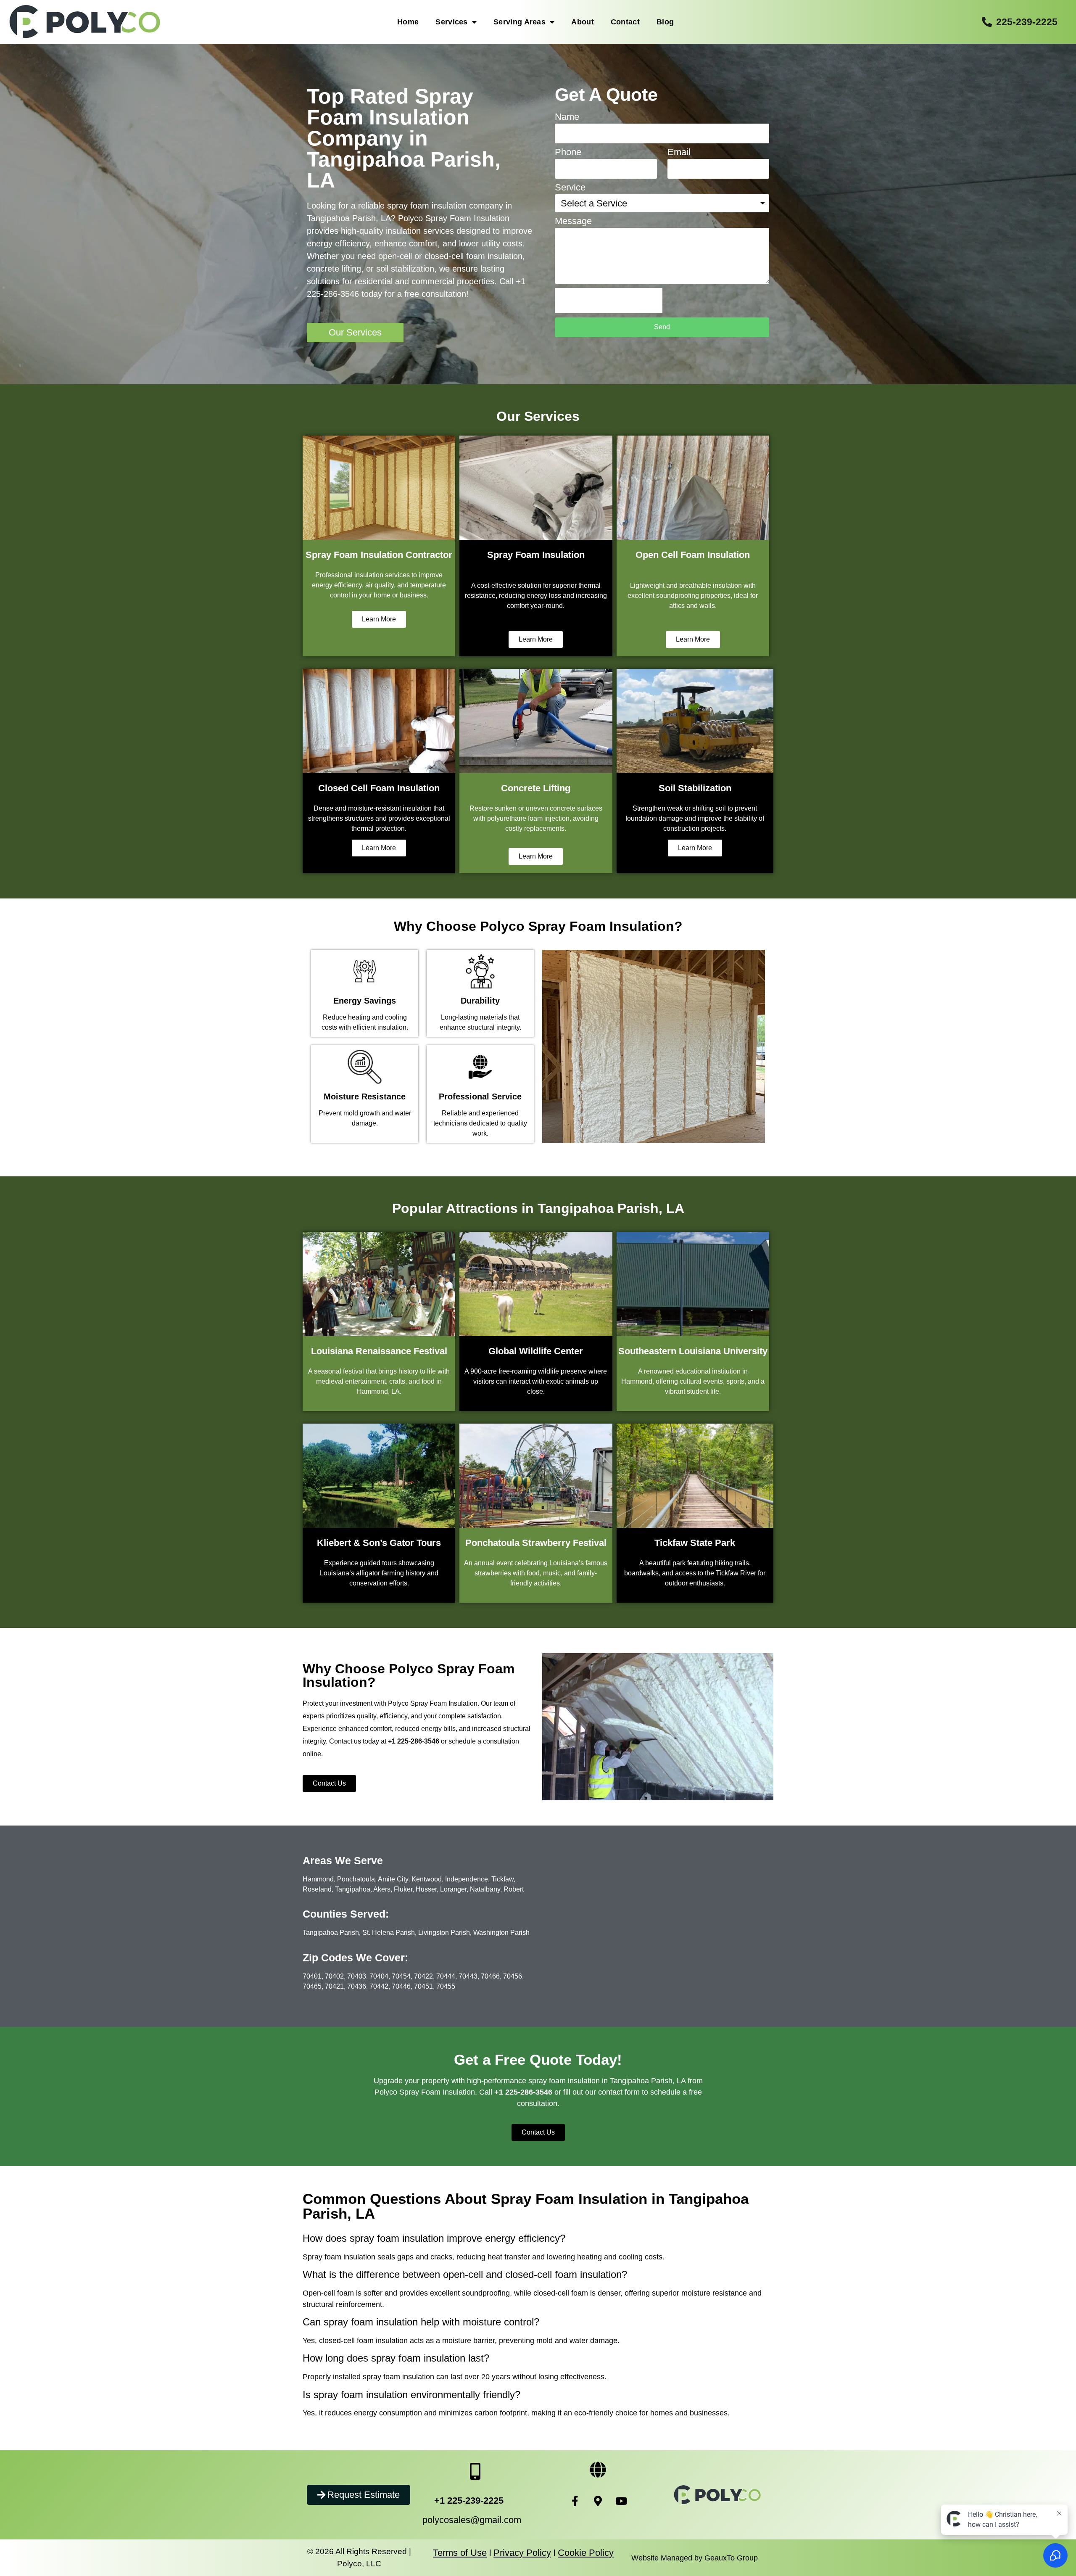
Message (573, 221)
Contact (625, 22)
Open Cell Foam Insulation (693, 555)
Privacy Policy (522, 2553)
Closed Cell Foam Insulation (379, 788)
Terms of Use (460, 2553)
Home (408, 22)
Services (451, 22)
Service (570, 188)
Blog (665, 22)
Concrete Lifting (536, 788)
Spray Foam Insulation (536, 555)
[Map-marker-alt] (598, 2501)
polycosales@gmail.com (472, 2520)
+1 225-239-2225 (469, 2501)
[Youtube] (621, 2501)
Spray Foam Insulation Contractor (379, 555)
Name (567, 117)
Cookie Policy (586, 2553)
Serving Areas (520, 22)
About (583, 22)
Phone (568, 152)
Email (679, 152)
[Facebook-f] (575, 2501)
